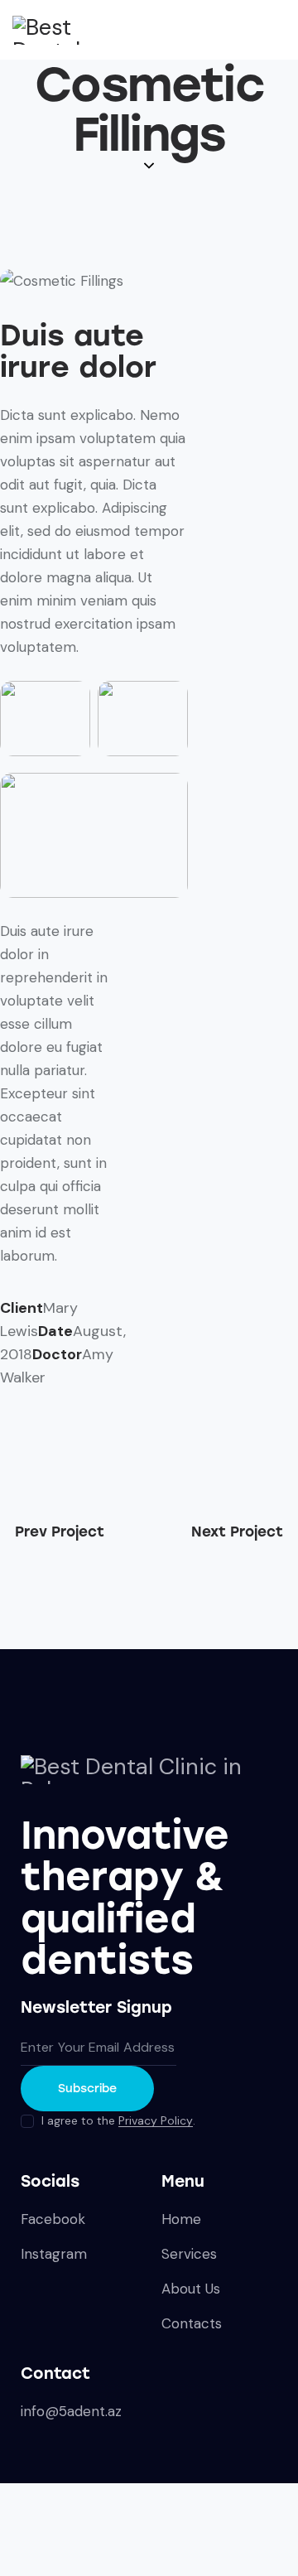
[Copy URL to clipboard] (45, 1438)
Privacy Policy (156, 2121)
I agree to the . (118, 2120)
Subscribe (87, 2089)
